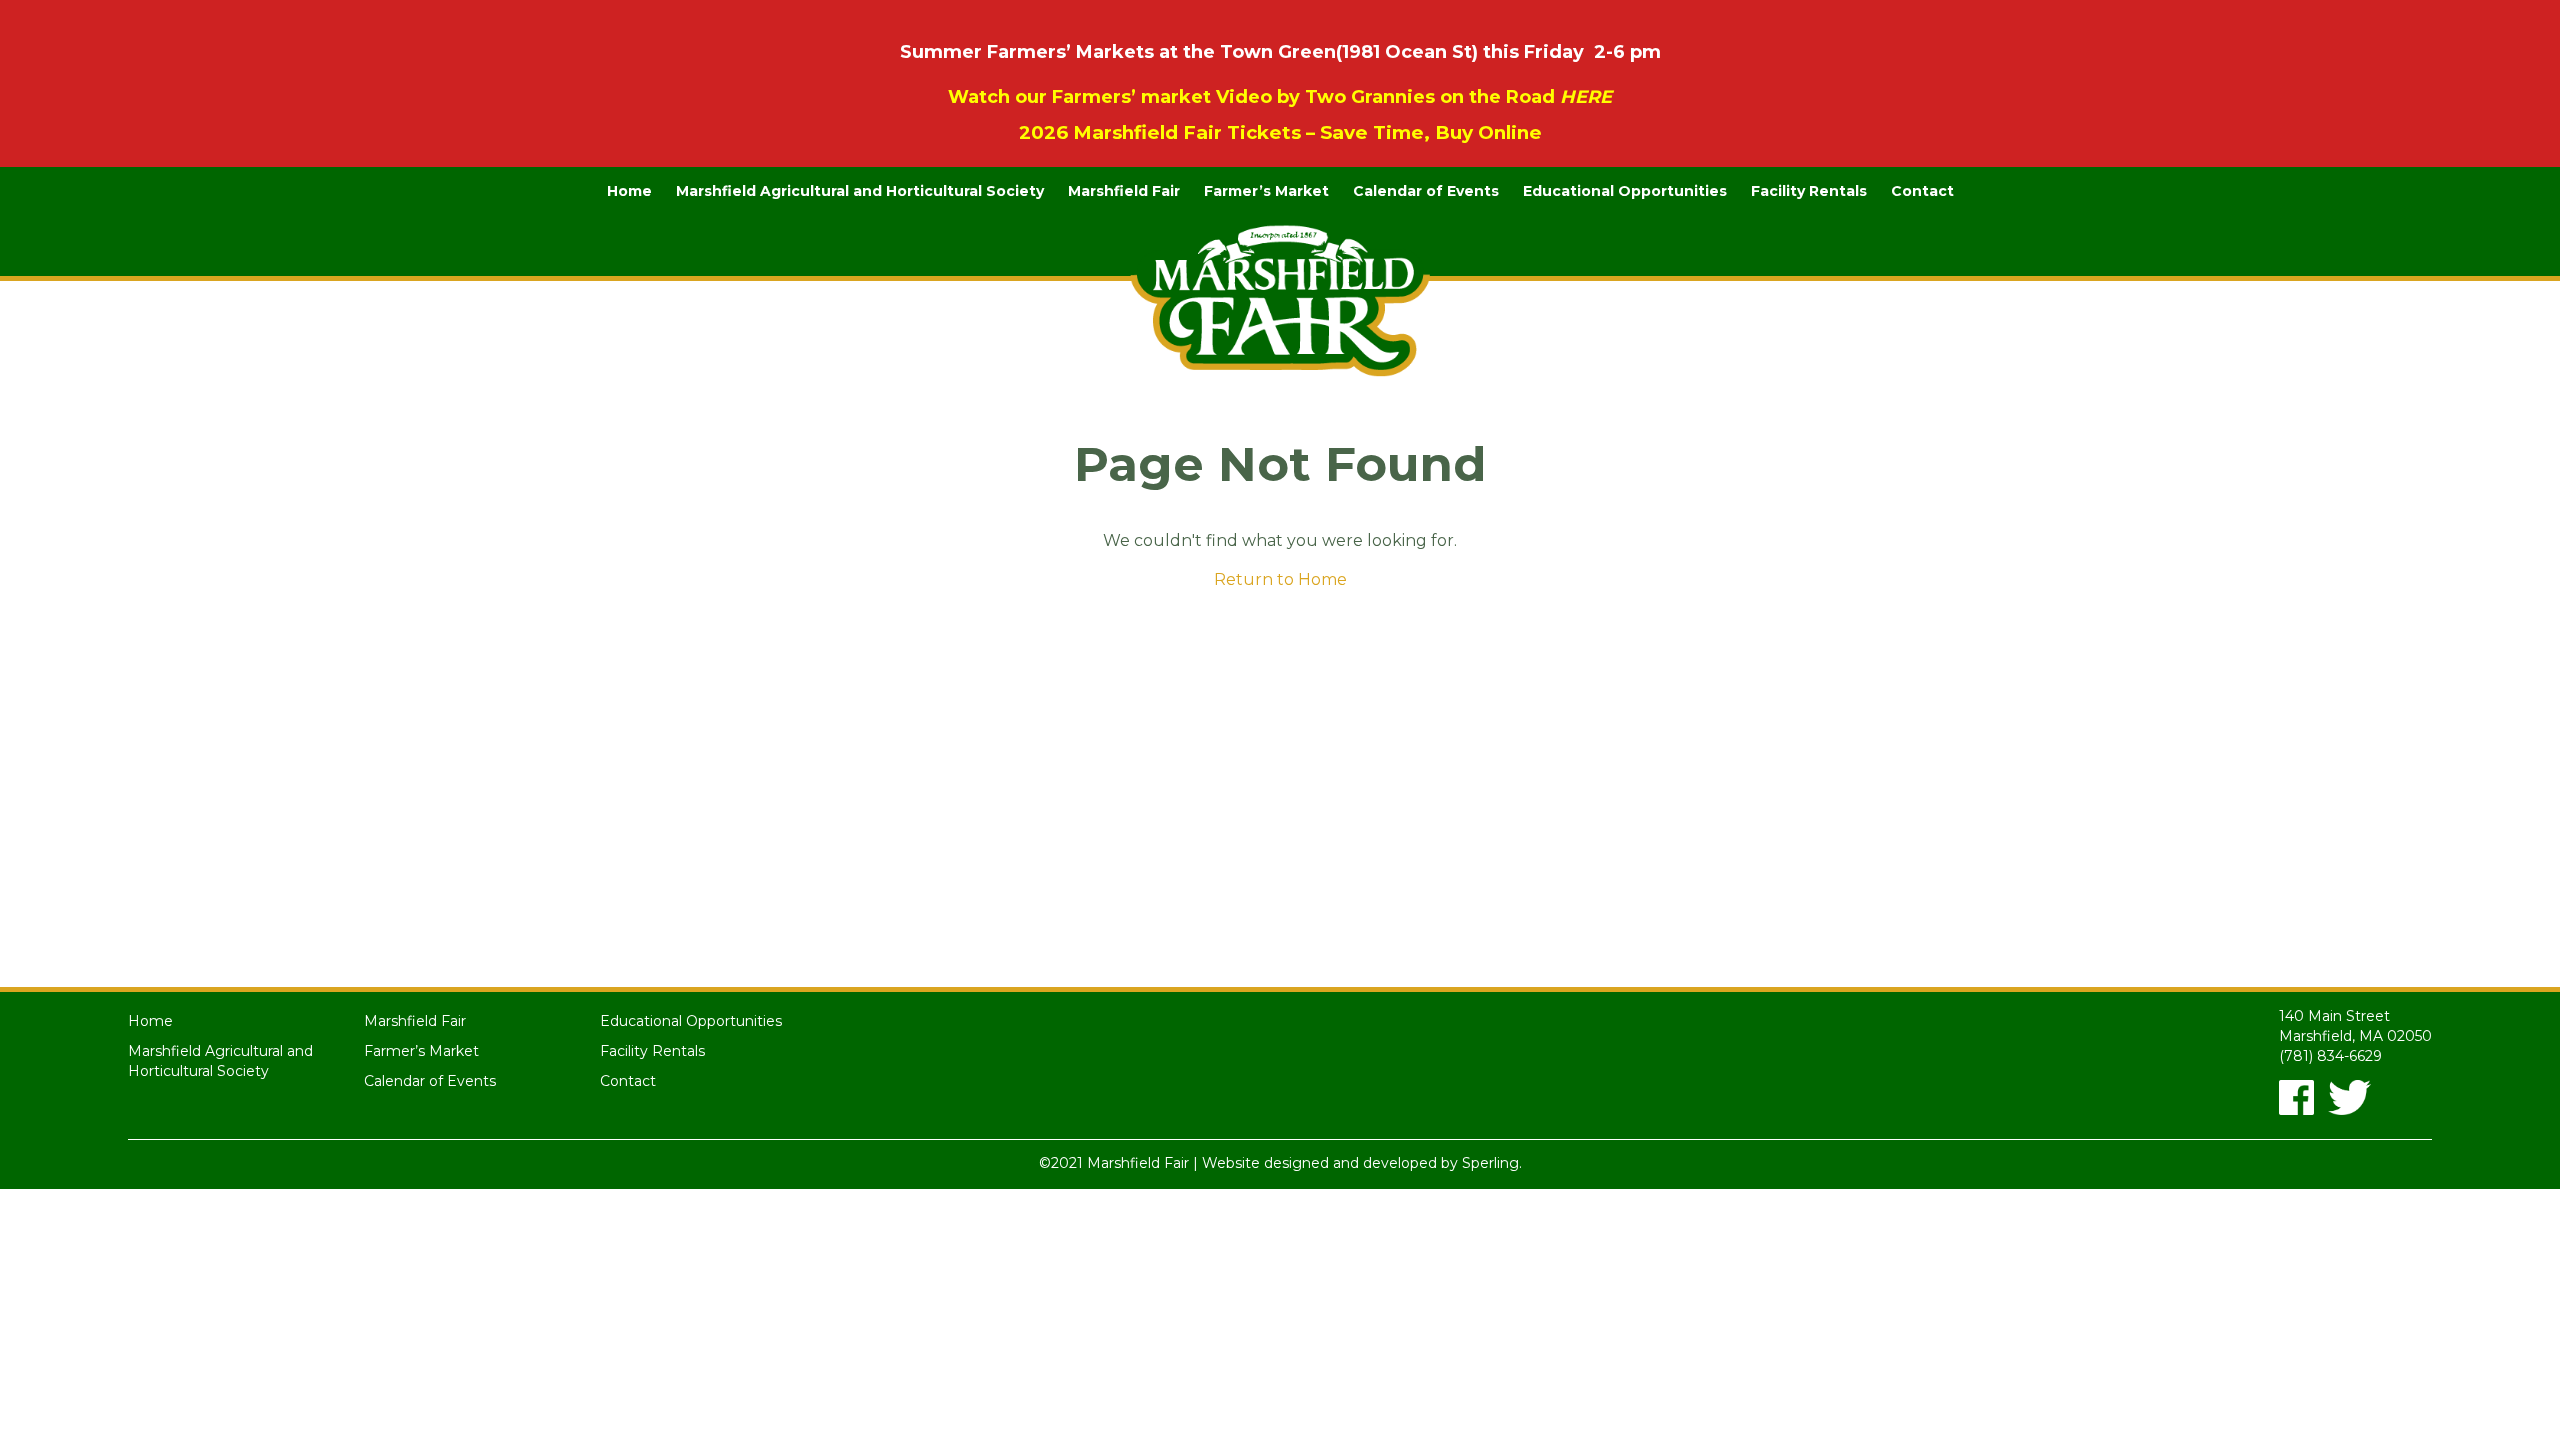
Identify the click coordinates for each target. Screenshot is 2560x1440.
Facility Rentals (1809, 191)
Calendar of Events (1426, 191)
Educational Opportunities (1625, 191)
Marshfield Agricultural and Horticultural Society (860, 191)
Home (629, 191)
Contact (1922, 191)
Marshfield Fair (1124, 191)
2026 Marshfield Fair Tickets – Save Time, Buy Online (1280, 132)
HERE (1586, 97)
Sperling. (1492, 1163)
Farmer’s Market (1266, 191)
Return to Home (1280, 579)
